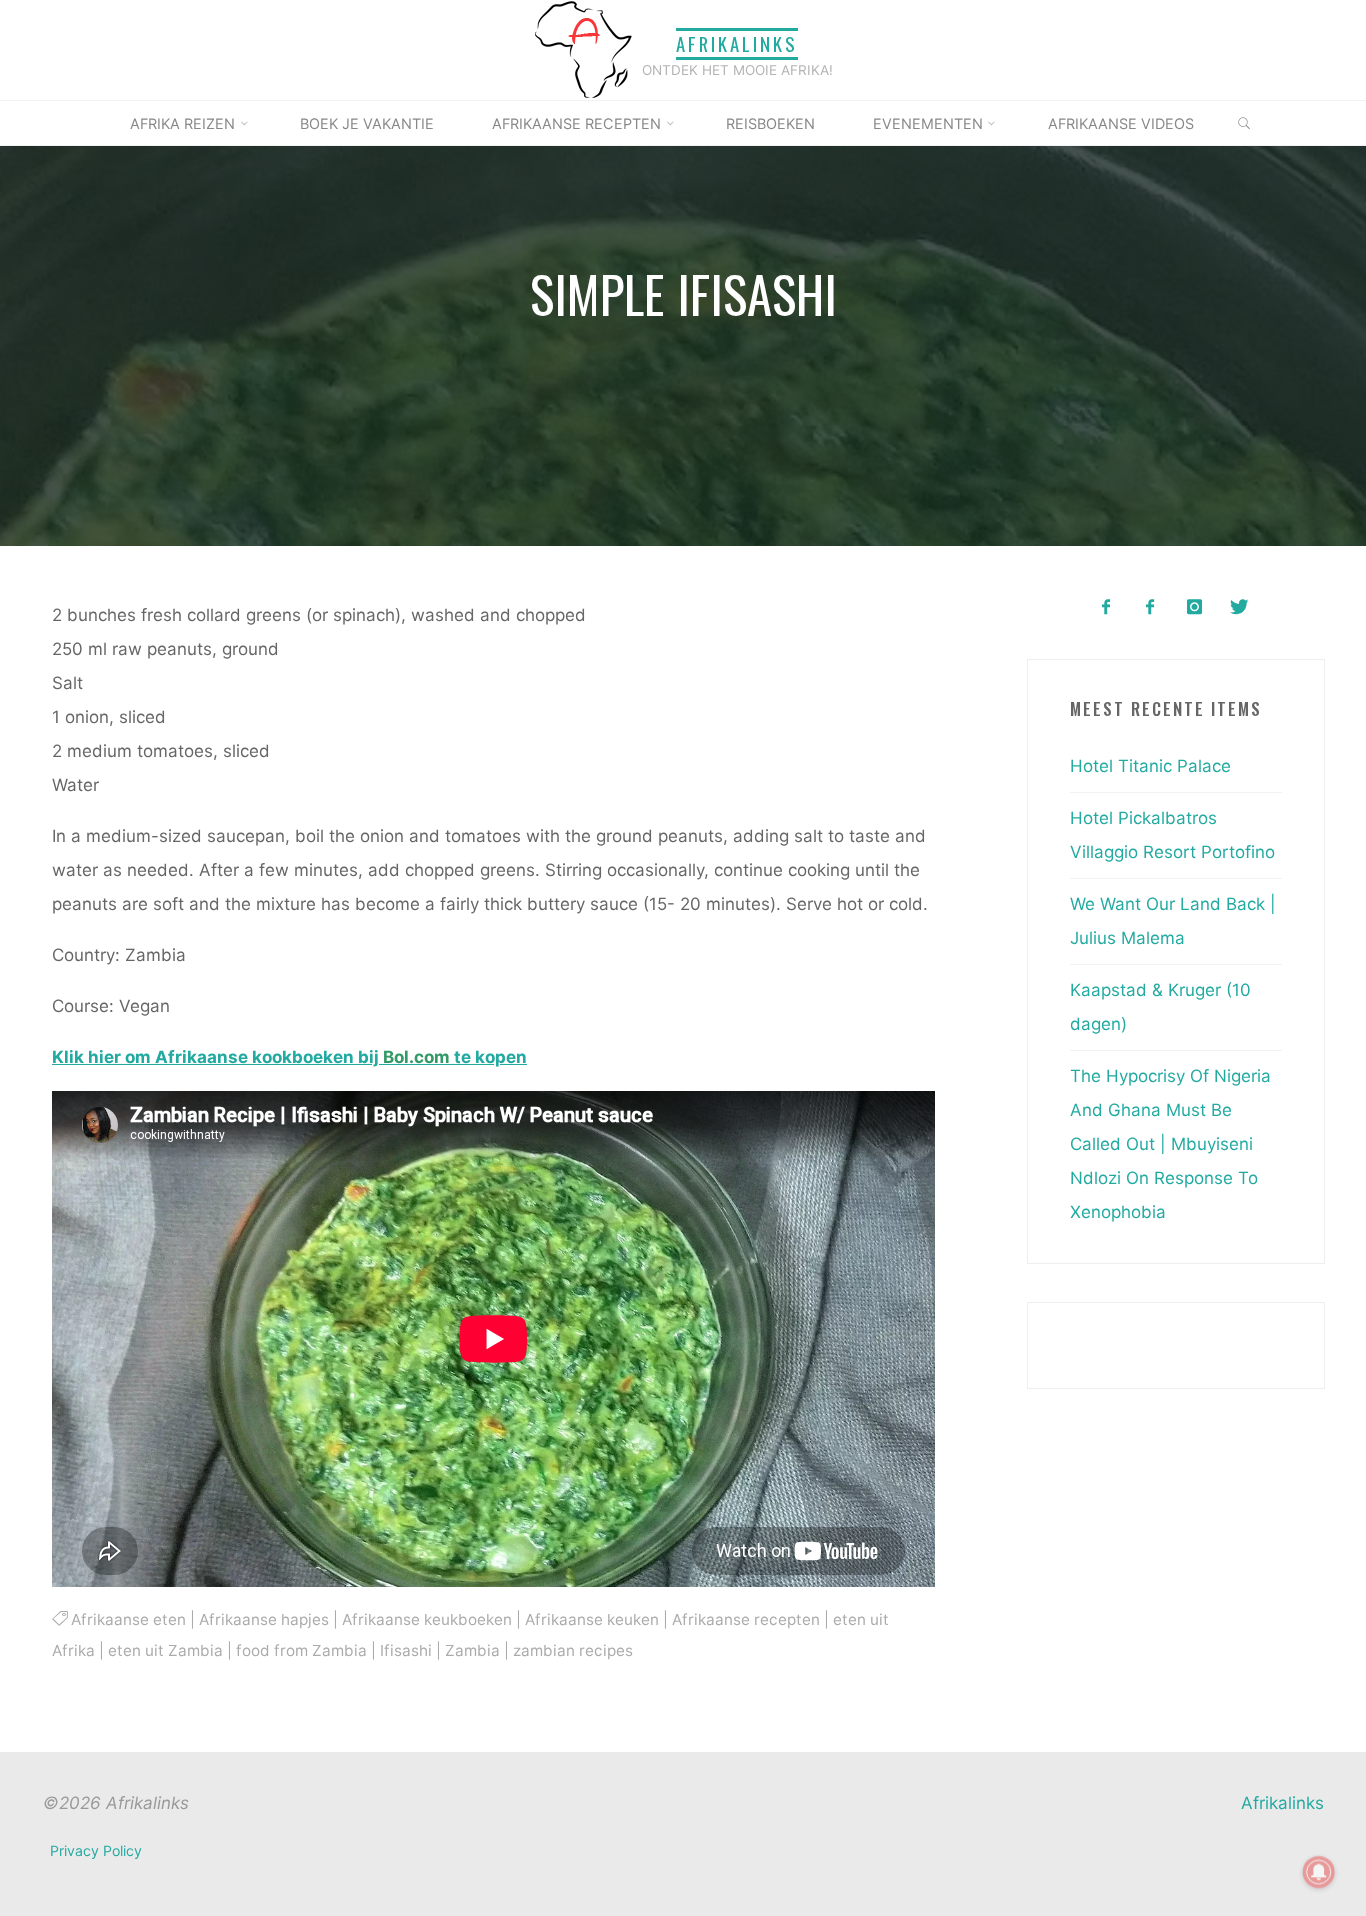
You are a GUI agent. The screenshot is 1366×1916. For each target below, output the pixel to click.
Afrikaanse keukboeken (427, 1619)
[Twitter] (1238, 607)
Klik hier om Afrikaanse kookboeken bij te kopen (289, 1057)
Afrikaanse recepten (746, 1619)
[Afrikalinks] (583, 49)
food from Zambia (301, 1650)
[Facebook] (1105, 607)
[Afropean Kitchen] (1150, 607)
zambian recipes (573, 1650)
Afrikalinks (737, 43)
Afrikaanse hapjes (264, 1619)
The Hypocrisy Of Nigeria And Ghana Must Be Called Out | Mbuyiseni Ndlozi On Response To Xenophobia (1170, 1144)
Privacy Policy (96, 1850)
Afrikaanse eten (128, 1619)
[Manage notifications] (1319, 1872)
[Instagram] (1194, 607)
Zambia (472, 1650)
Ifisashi (406, 1650)
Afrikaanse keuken (592, 1619)
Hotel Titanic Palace (1150, 766)
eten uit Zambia (165, 1650)
